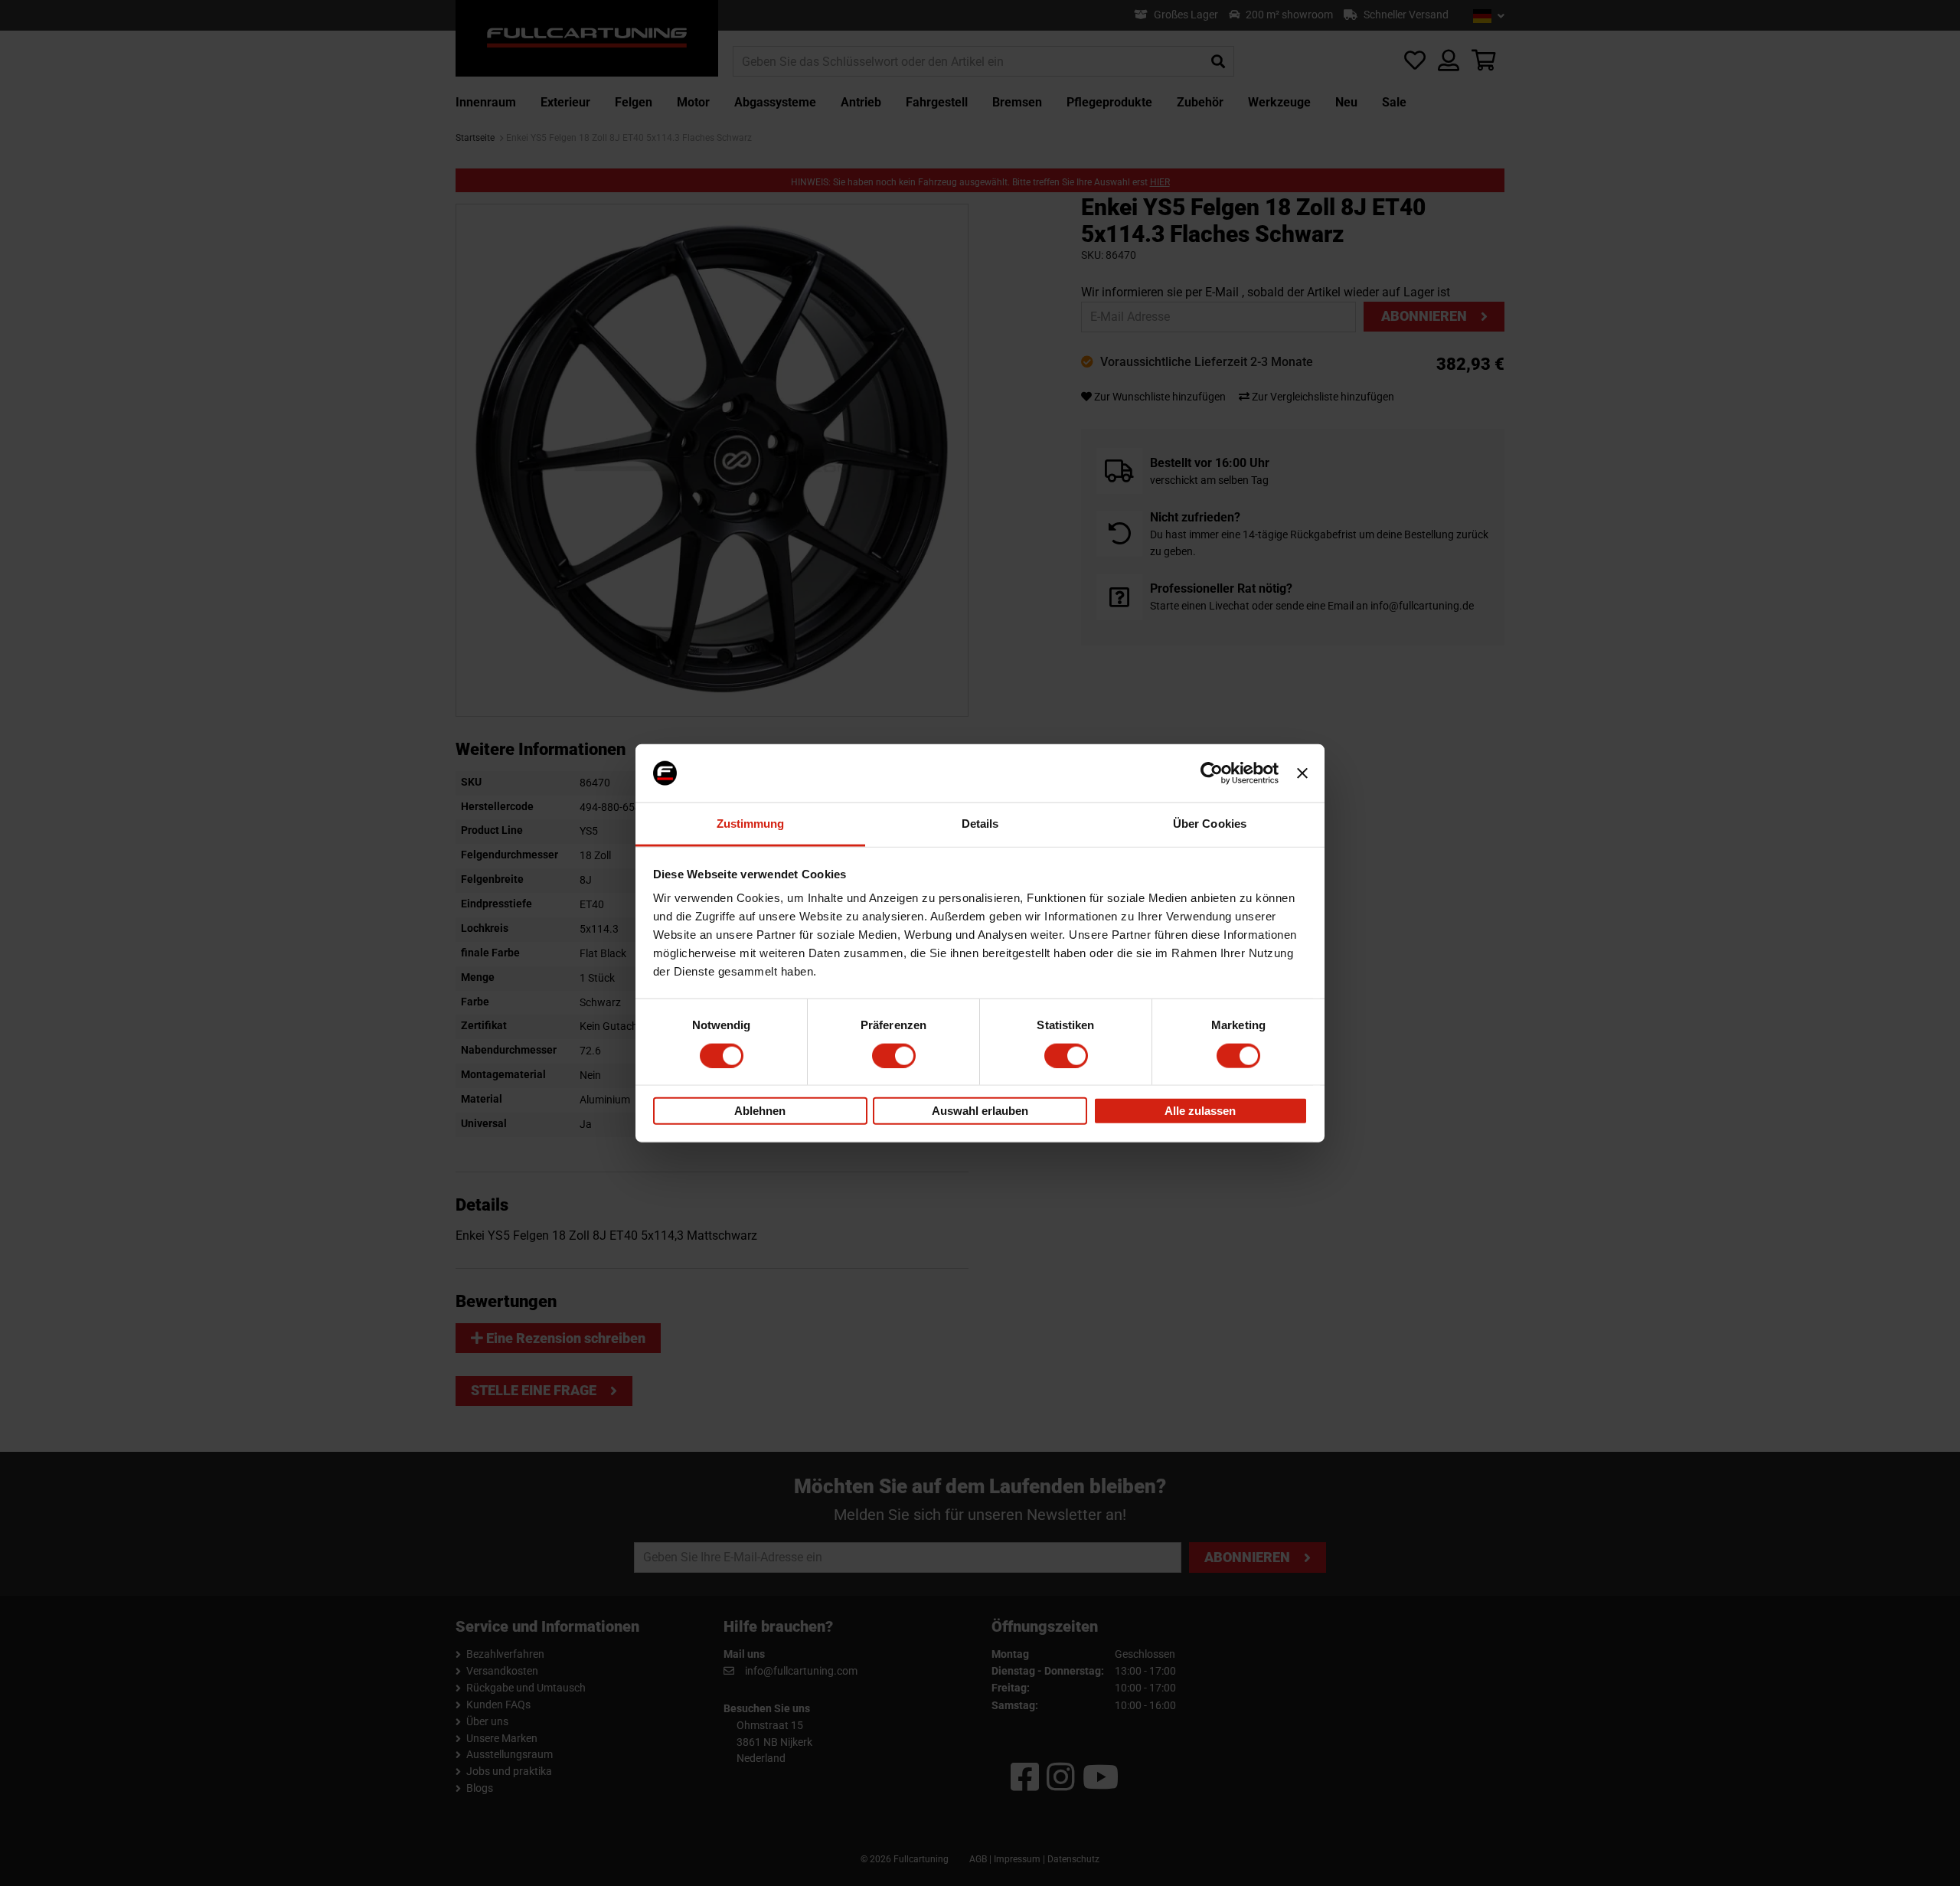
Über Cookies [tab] (1210, 824)
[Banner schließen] (1302, 773)
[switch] (894, 1055)
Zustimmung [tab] (751, 824)
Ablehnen (760, 1111)
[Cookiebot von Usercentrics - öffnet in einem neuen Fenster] (1212, 773)
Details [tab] (980, 824)
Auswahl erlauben (980, 1111)
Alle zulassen (1200, 1111)
